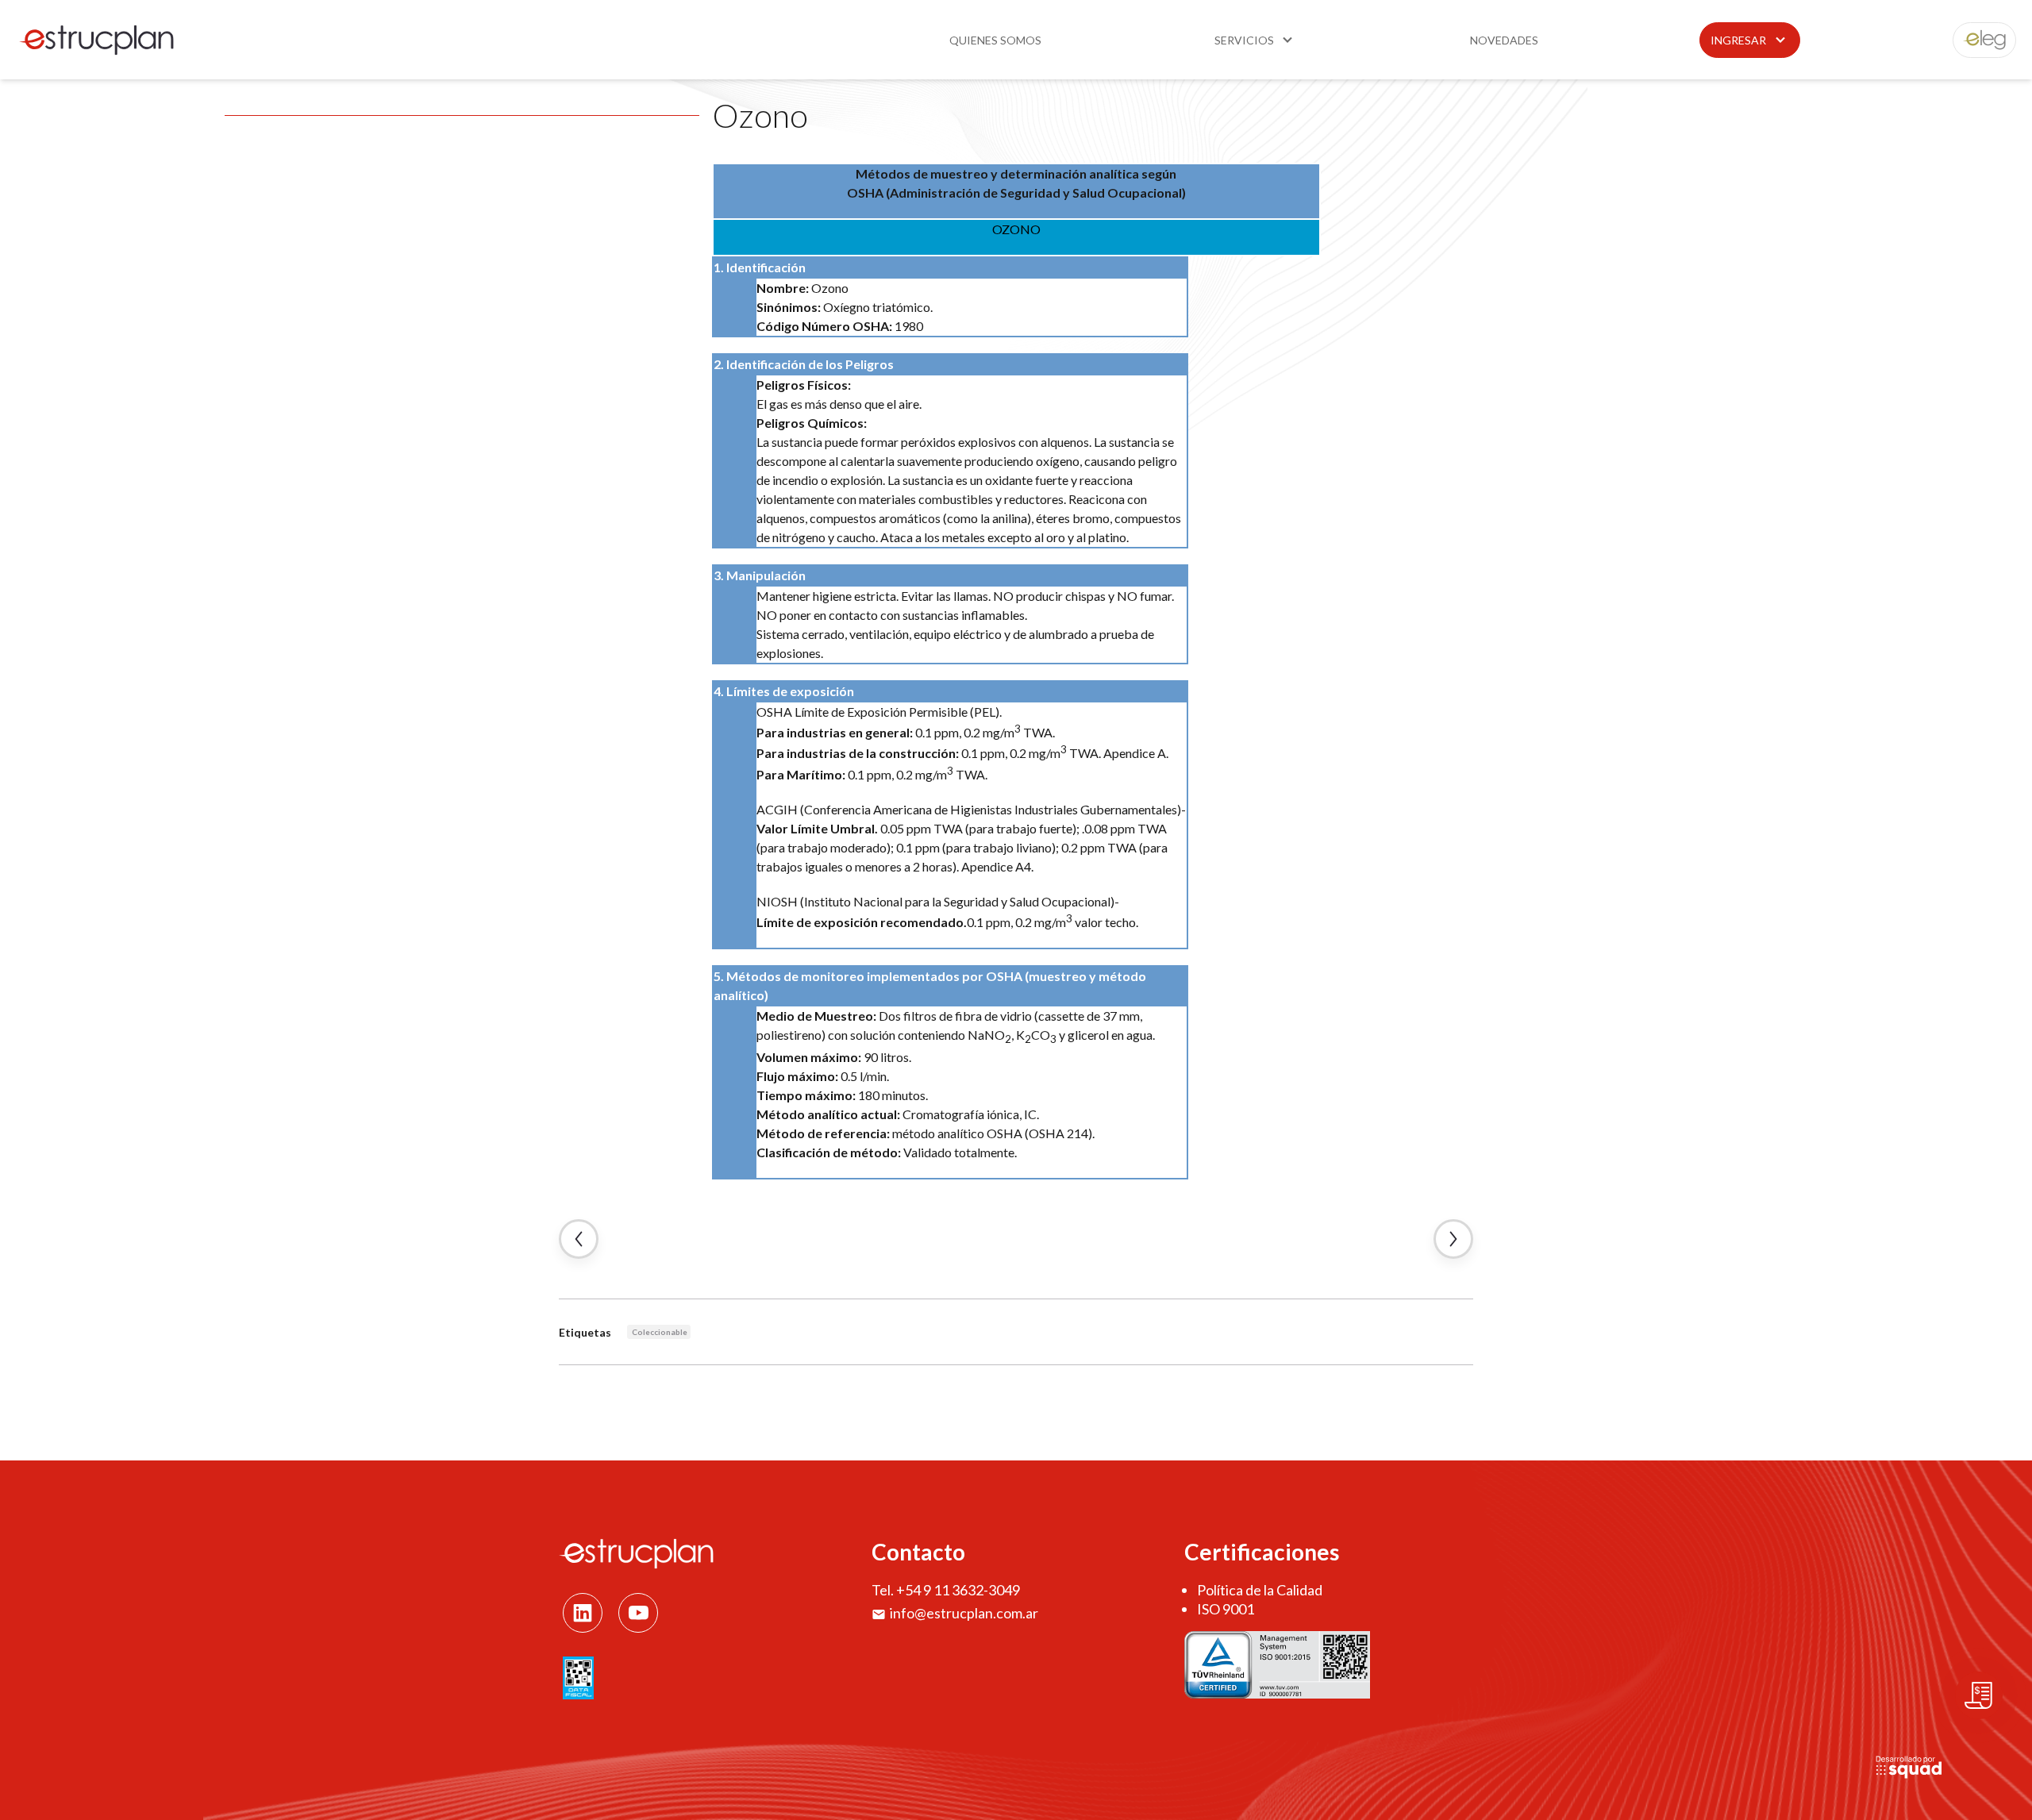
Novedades (1504, 40)
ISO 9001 (1226, 1609)
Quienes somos (995, 40)
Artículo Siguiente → (1453, 1239)
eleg (1976, 40)
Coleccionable (660, 1332)
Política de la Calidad (1260, 1590)
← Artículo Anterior (579, 1239)
